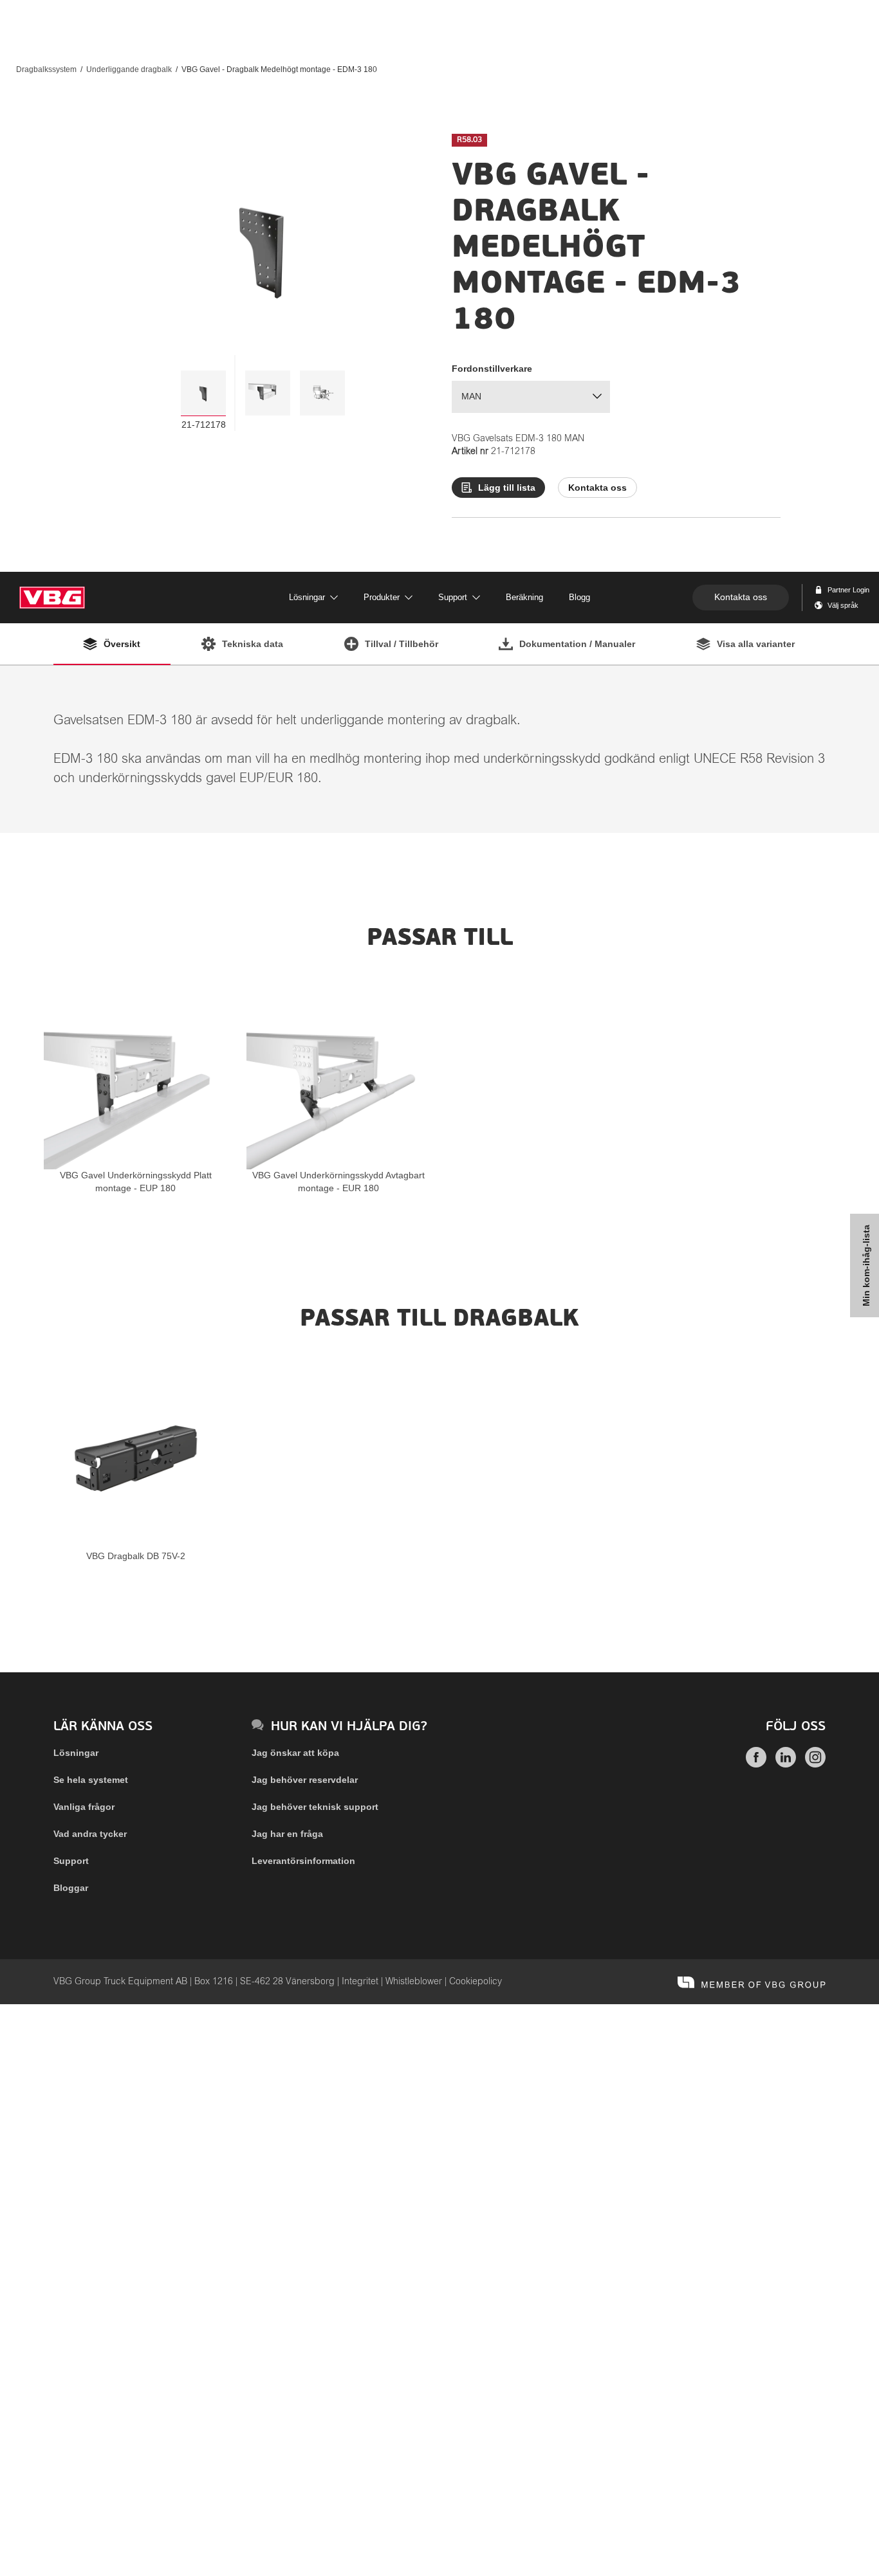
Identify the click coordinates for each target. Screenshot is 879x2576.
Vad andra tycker (90, 1834)
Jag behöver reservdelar (305, 1780)
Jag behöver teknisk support (315, 1807)
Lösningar (76, 1753)
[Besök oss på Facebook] (756, 1764)
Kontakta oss (741, 597)
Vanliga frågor (84, 1807)
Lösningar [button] (307, 597)
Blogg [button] (579, 597)
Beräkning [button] (524, 597)
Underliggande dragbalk (129, 69)
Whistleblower (414, 1982)
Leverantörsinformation (303, 1861)
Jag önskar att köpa (295, 1753)
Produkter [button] (382, 597)
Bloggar (71, 1888)
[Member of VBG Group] (752, 1982)
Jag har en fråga (287, 1834)
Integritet (360, 1982)
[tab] (203, 393)
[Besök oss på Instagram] (815, 1764)
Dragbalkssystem (46, 69)
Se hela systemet (91, 1780)
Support (71, 1861)
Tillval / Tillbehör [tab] (402, 644)
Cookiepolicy (476, 1982)
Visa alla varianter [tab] (756, 644)
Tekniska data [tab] (253, 644)
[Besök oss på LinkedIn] (786, 1764)
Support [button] (453, 597)
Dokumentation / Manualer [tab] (577, 644)
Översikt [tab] (122, 644)
